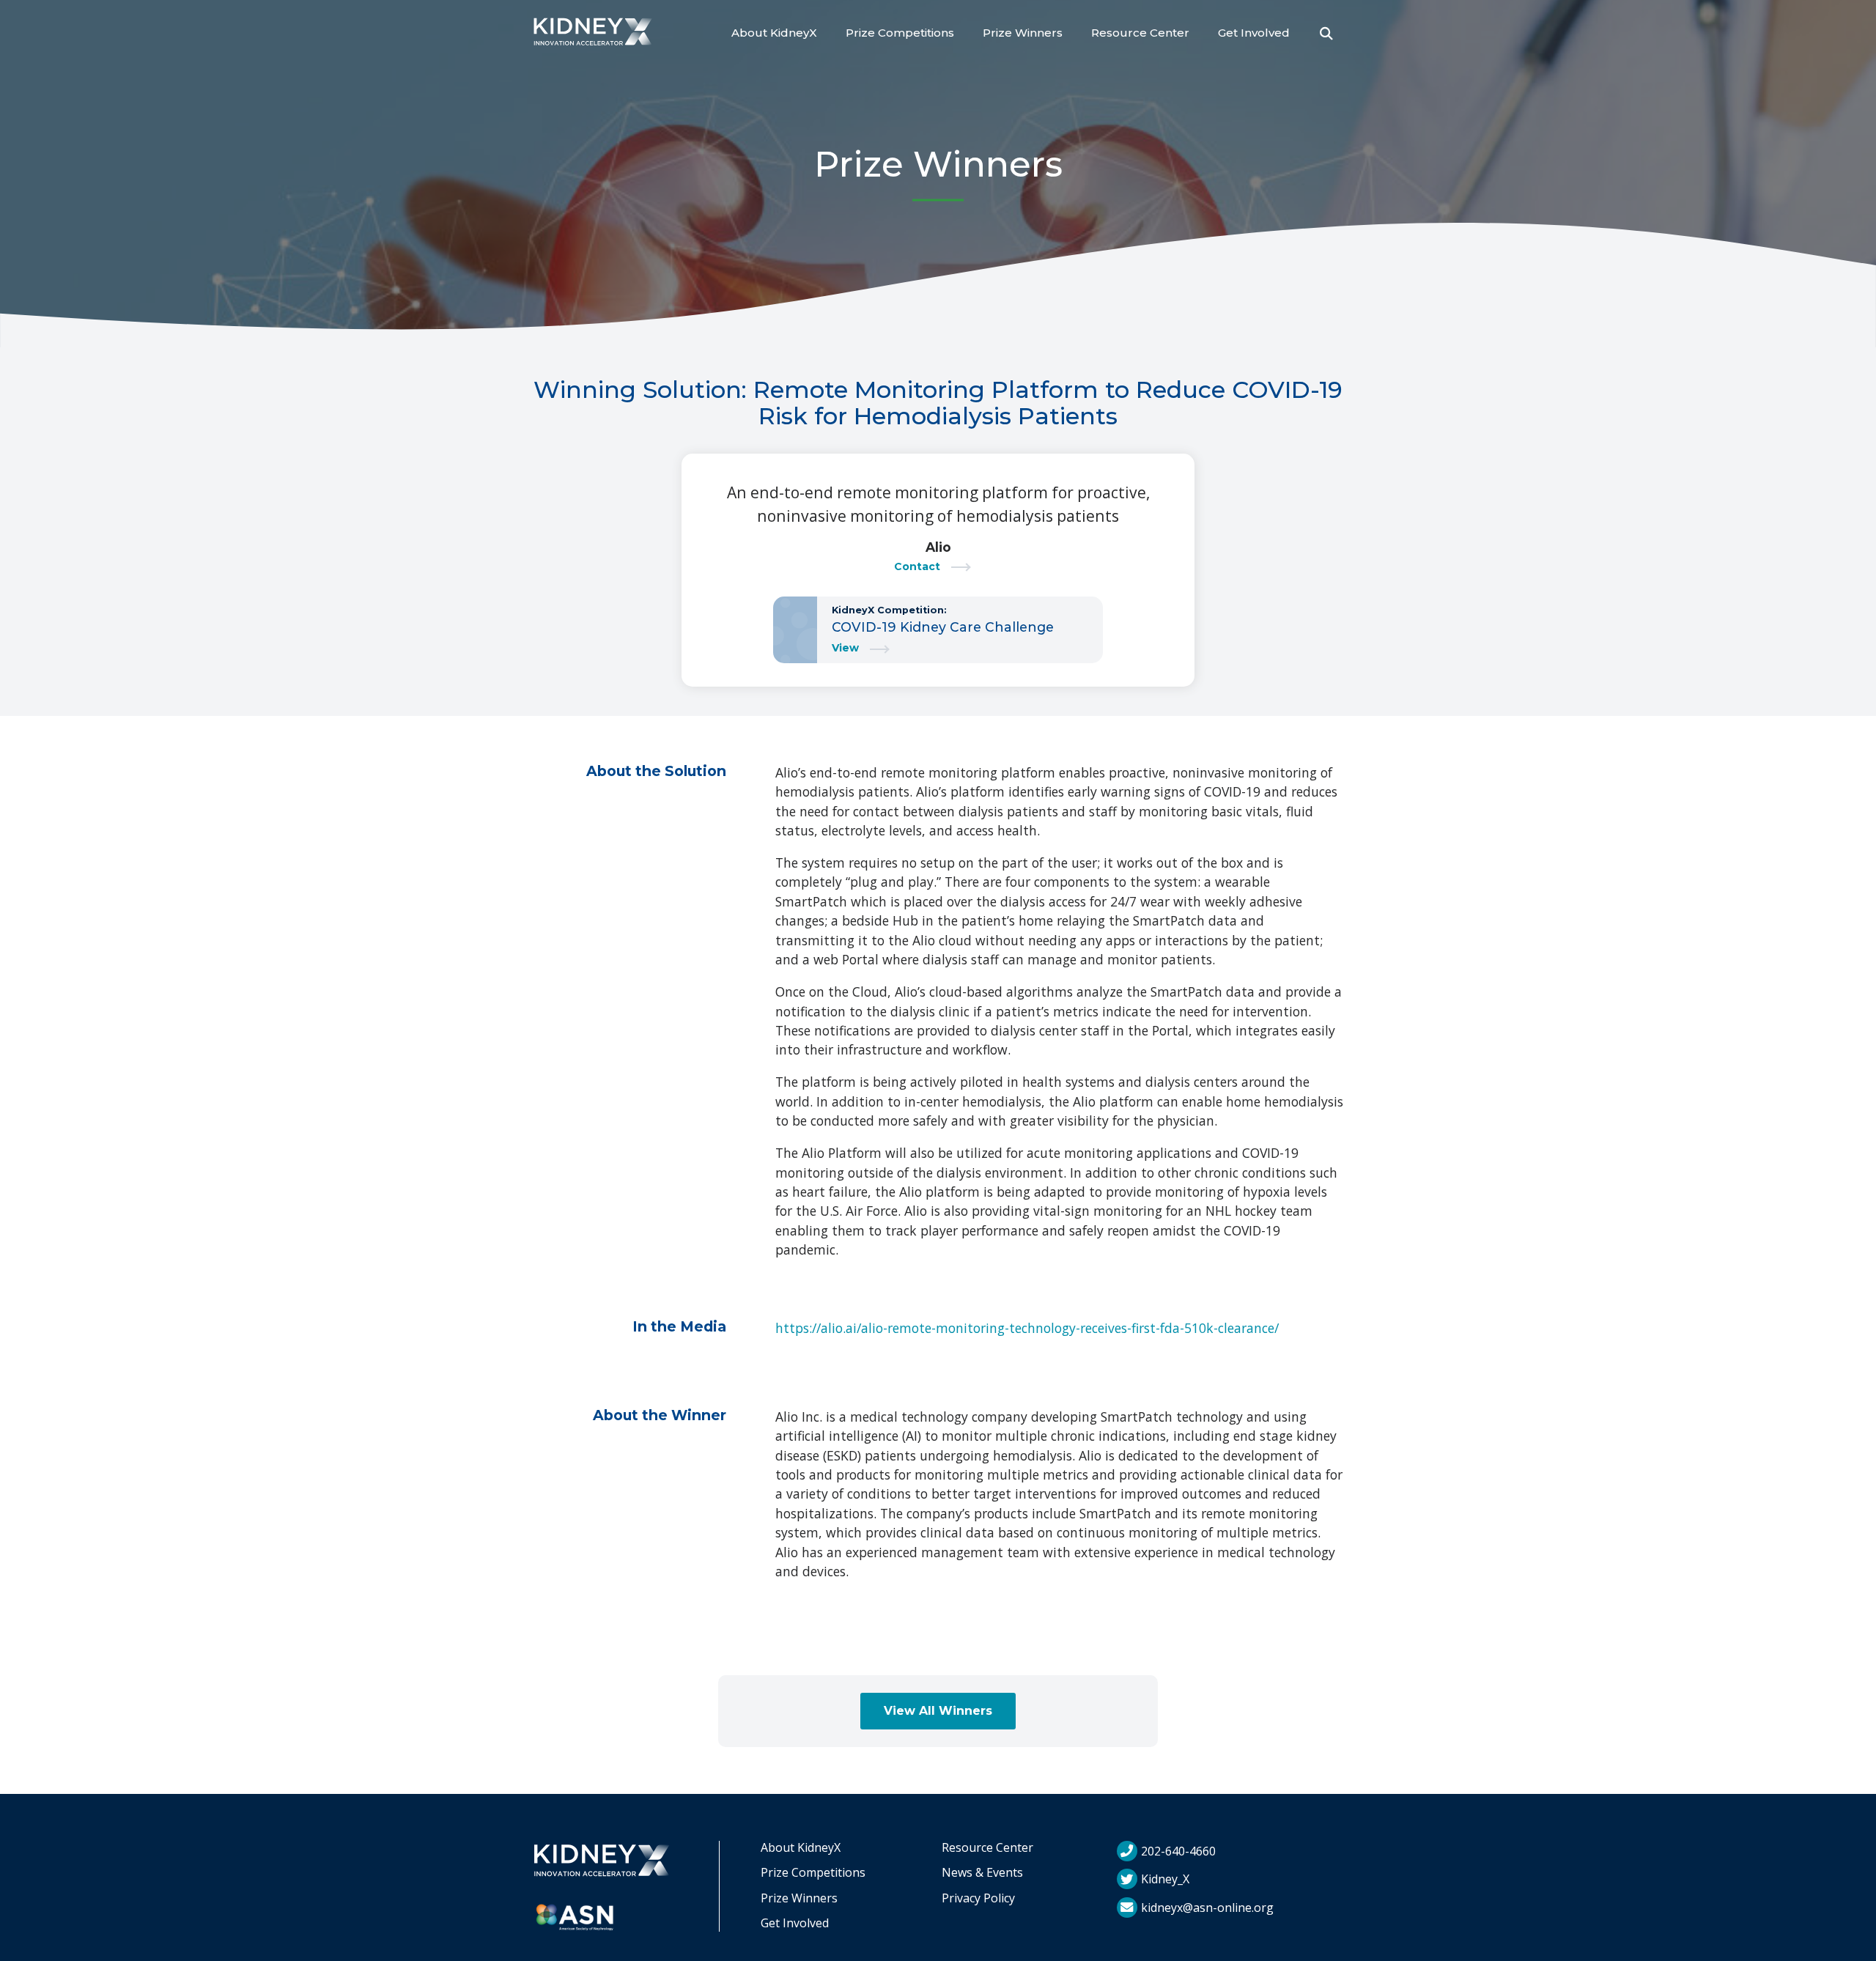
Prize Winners (1023, 33)
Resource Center (1140, 33)
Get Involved (1254, 33)
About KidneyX (774, 33)
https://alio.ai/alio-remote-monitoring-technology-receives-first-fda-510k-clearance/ (1027, 1328)
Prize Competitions (900, 33)
